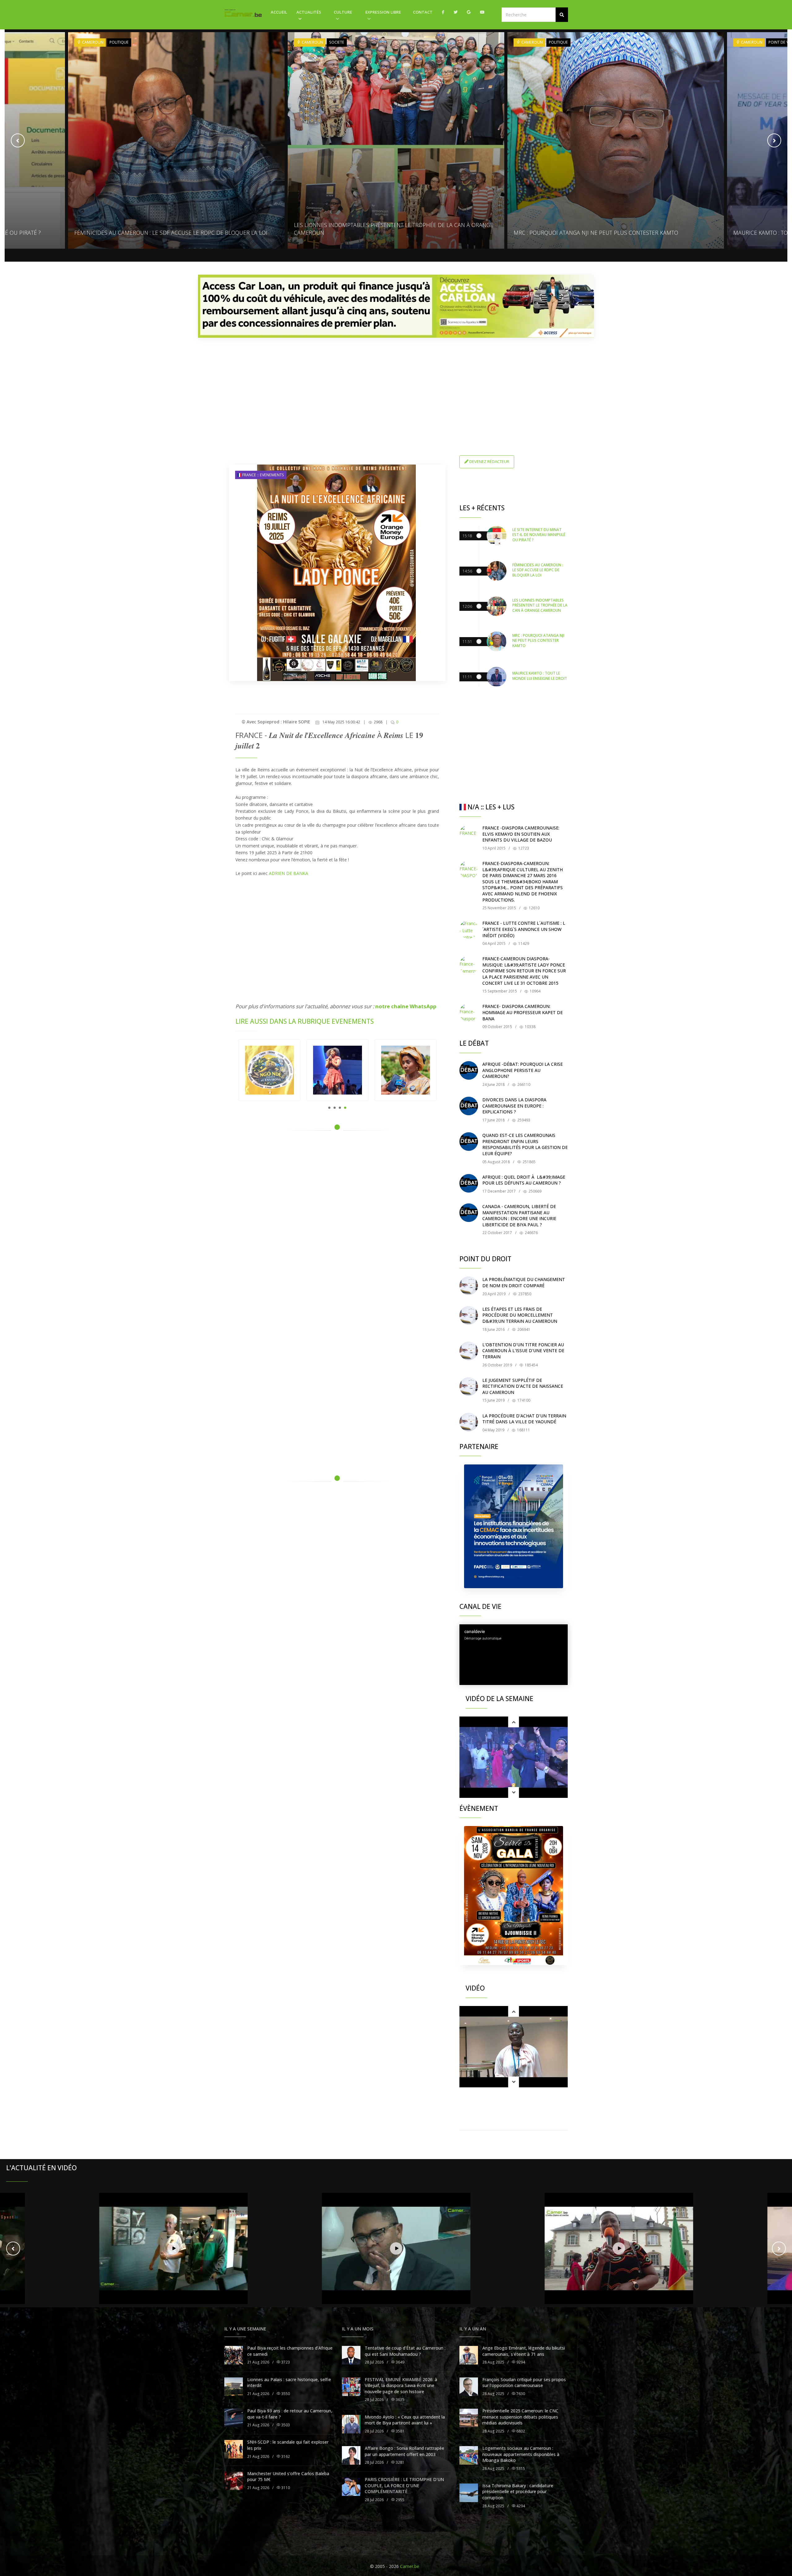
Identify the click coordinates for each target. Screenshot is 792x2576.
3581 (400, 2431)
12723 (523, 848)
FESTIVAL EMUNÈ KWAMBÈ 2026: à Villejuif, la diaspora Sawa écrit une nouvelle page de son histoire (401, 2385)
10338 (530, 1027)
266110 (523, 1084)
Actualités (309, 12)
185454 (531, 1365)
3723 (285, 2362)
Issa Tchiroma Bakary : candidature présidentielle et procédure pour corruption (518, 2492)
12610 (534, 908)
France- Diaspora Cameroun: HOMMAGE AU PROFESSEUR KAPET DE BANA (523, 1012)
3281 (400, 2462)
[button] (562, 15)
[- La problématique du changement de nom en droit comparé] (469, 1286)
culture (343, 12)
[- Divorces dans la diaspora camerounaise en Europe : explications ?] (469, 1106)
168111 (523, 1430)
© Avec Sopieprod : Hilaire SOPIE (276, 722)
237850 (524, 1294)
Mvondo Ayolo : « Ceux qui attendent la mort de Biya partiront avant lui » (405, 2420)
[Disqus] (337, 1224)
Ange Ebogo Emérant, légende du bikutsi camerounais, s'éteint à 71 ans (524, 2351)
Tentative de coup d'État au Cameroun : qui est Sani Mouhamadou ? (405, 2351)
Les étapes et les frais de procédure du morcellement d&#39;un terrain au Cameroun (520, 1315)
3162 (285, 2456)
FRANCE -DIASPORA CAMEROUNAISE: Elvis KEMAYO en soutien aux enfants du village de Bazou (521, 834)
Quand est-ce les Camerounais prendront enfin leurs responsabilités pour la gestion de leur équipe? (525, 1144)
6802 (520, 2431)
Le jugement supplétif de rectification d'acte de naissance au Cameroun (523, 1386)
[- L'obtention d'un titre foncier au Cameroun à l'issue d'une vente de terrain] (469, 1351)
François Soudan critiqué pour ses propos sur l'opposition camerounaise (524, 2383)
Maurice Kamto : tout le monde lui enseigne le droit (590, 233)
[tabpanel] (269, 1070)
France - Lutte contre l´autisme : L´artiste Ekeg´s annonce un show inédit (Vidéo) (524, 929)
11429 (523, 943)
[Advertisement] (396, 386)
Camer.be (410, 2566)
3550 (285, 2394)
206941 (523, 1329)
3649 (400, 2362)
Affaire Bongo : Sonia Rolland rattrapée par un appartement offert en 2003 (405, 2451)
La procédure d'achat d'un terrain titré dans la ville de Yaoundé (524, 1419)
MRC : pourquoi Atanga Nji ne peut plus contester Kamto (376, 233)
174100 (523, 1400)
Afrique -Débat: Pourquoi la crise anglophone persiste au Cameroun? (523, 1070)
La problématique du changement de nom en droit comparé (524, 1282)
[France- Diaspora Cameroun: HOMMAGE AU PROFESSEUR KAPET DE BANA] (469, 1013)
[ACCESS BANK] (396, 306)
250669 (534, 1191)
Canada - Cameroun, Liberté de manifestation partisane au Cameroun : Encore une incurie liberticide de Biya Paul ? (519, 1215)
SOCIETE (117, 42)
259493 (523, 1120)
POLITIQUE (339, 42)
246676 (531, 1233)
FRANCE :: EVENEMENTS (263, 475)
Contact (423, 12)
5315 (520, 2469)
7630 (520, 2394)
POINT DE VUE (561, 42)
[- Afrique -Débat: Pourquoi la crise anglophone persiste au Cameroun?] (469, 1070)
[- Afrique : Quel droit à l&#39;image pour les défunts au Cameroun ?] (469, 1183)
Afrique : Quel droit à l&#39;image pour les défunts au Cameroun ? (524, 1180)
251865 (529, 1162)
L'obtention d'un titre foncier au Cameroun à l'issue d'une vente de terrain (523, 1351)
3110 (285, 2488)
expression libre (383, 12)
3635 (400, 2400)
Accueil (279, 12)
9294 (520, 2362)
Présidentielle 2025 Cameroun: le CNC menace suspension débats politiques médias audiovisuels (520, 2417)
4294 (520, 2506)
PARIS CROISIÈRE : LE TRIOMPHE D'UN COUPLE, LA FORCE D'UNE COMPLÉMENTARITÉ (404, 2485)
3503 (285, 2425)
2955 (400, 2500)
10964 (535, 991)
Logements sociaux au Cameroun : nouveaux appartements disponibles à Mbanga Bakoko (521, 2454)
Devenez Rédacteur (489, 461)
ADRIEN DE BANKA (288, 873)
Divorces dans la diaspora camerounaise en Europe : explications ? (514, 1106)
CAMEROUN (92, 42)
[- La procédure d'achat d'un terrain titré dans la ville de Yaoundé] (469, 1422)
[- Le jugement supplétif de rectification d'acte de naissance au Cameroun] (469, 1387)
